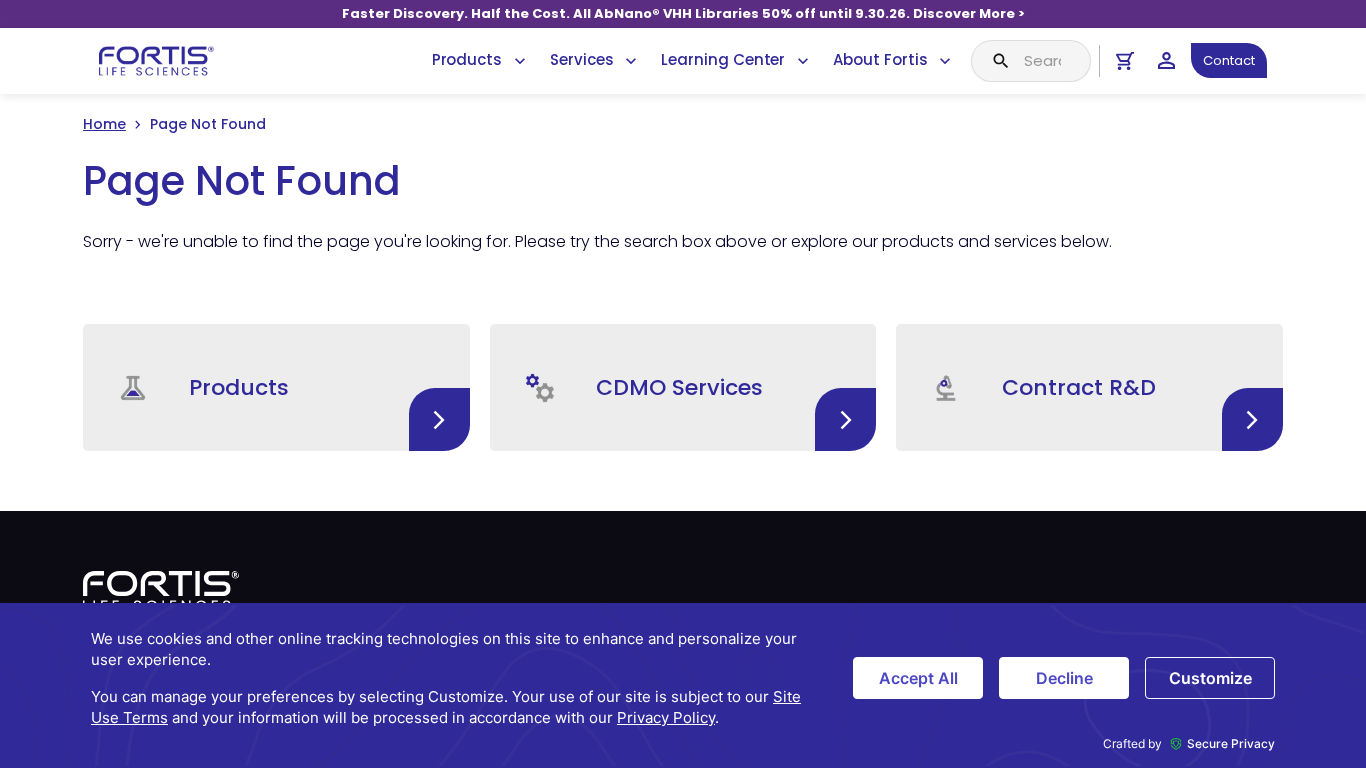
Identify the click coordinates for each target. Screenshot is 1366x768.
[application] (683, 685)
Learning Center (723, 59)
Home (104, 124)
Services (581, 59)
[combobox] (1031, 61)
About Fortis (880, 59)
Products (467, 59)
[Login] (1166, 60)
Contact (1229, 60)
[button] (276, 387)
